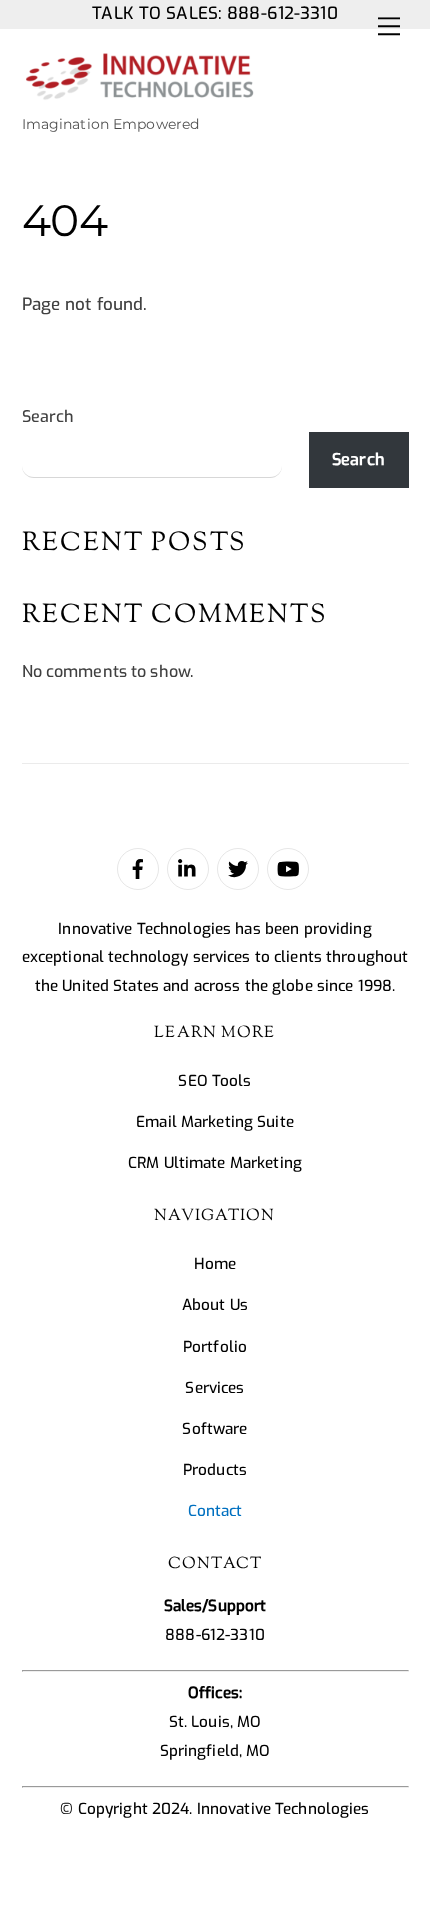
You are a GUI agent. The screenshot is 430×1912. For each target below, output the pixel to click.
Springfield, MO (215, 1751)
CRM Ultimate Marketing (215, 1163)
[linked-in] (188, 868)
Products (215, 1470)
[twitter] (238, 868)
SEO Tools (214, 1081)
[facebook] (138, 868)
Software (214, 1429)
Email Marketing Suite (215, 1122)
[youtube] (288, 868)
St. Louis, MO (215, 1722)
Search (48, 416)
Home (215, 1264)
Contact (215, 1511)
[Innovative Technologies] (139, 92)
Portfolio (215, 1347)
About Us (215, 1305)
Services (214, 1388)
